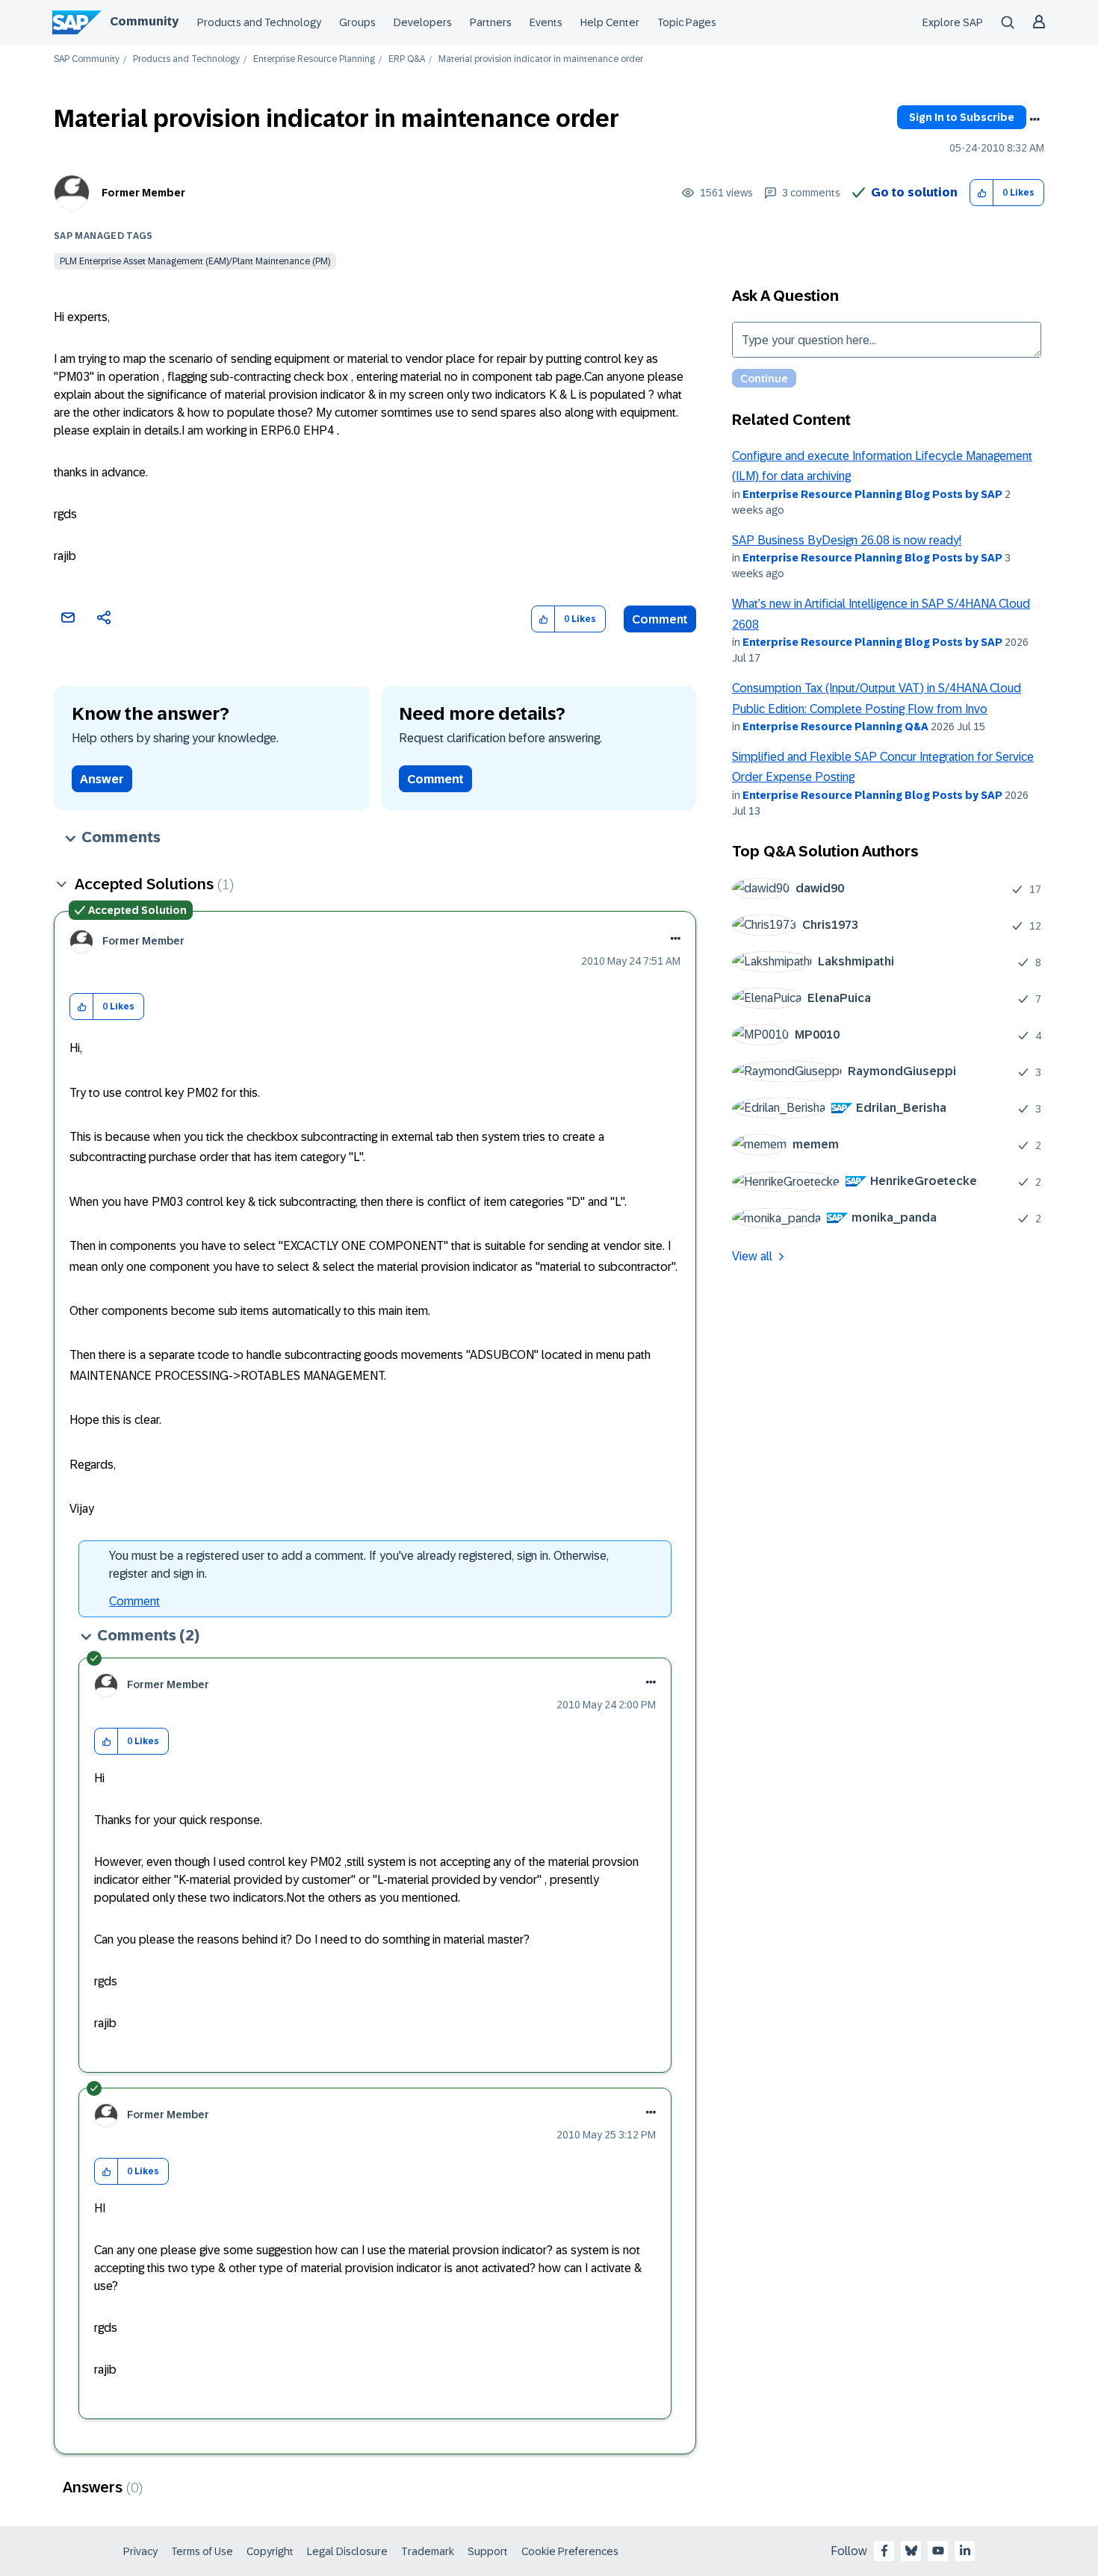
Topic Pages (687, 22)
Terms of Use (202, 2551)
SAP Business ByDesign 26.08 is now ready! (847, 540)
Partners (491, 22)
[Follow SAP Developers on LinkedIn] (965, 2551)
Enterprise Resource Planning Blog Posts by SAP (872, 494)
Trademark (428, 2551)
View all (752, 1256)
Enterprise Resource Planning (314, 59)
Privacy (140, 2551)
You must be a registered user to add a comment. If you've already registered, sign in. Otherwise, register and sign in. (359, 1565)
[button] (982, 193)
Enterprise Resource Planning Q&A (835, 727)
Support (488, 2551)
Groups (357, 22)
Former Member (143, 193)
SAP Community (87, 59)
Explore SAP (953, 22)
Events (546, 22)
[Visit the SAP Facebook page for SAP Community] (884, 2551)
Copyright (270, 2551)
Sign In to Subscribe (962, 117)
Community (144, 21)
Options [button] (1035, 119)
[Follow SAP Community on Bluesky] (911, 2551)
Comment (660, 619)
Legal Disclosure (347, 2551)
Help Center (610, 22)
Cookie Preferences (570, 2551)
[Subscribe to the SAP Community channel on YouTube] (938, 2551)
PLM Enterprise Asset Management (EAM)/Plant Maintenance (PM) (195, 261)
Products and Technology (259, 22)
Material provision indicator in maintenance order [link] (541, 59)
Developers (423, 22)
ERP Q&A (407, 59)
